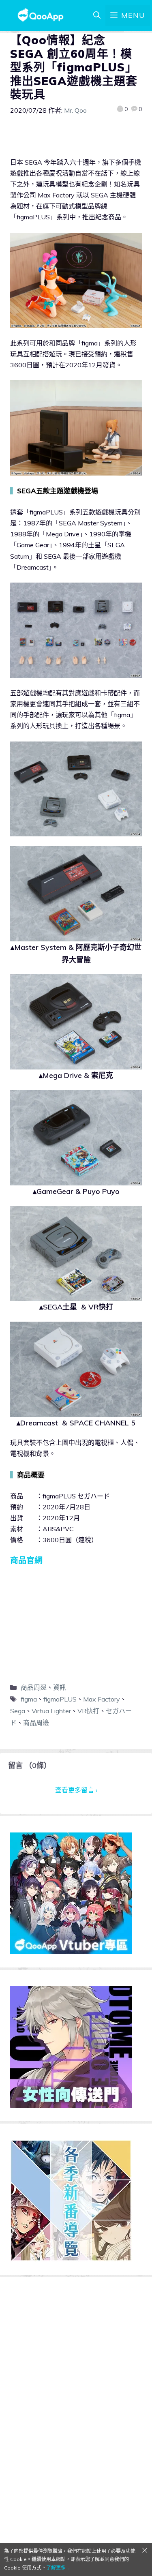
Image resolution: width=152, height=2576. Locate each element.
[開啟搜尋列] (97, 15)
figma (29, 1699)
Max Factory (102, 1699)
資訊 (60, 1687)
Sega (18, 1711)
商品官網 (26, 1560)
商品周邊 (34, 1687)
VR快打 (88, 1711)
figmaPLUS (60, 1699)
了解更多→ (58, 2568)
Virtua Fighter (51, 1711)
